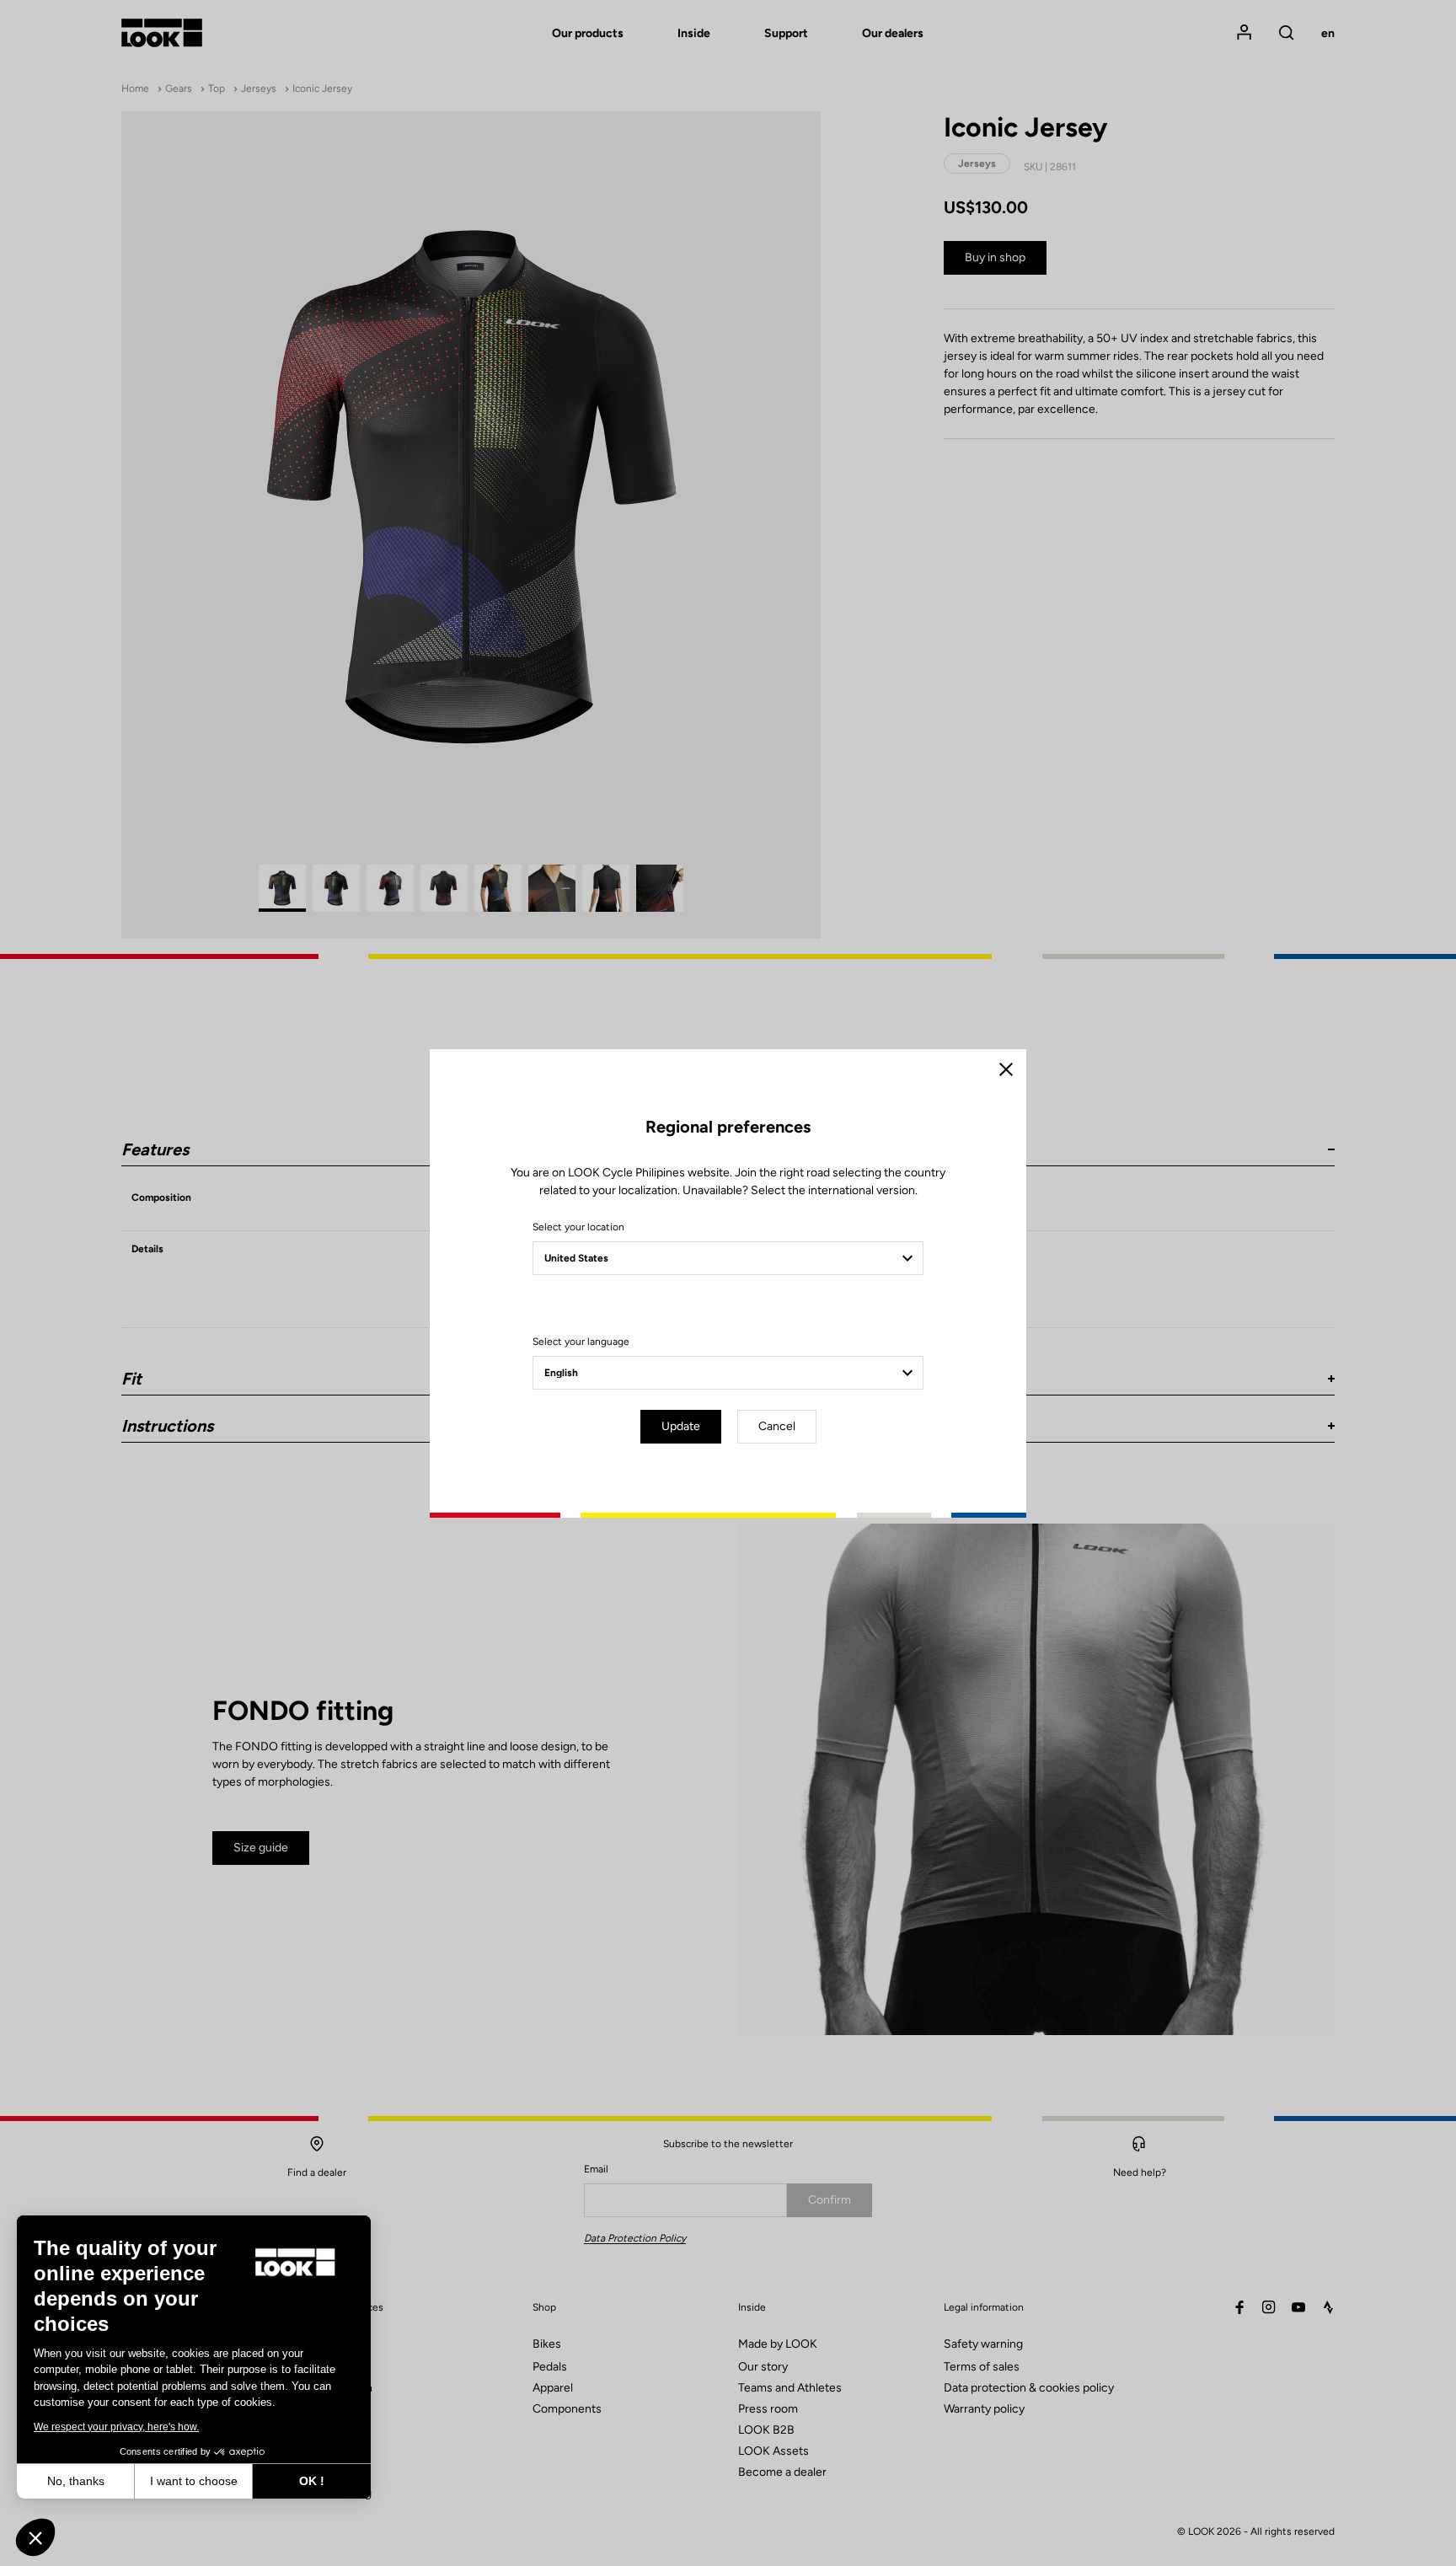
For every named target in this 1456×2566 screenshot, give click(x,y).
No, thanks (76, 2481)
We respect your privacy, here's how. (116, 2427)
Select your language (581, 1342)
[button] (35, 2537)
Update (681, 1426)
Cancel (777, 1426)
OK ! (312, 2481)
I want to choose (194, 2481)
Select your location (578, 1227)
